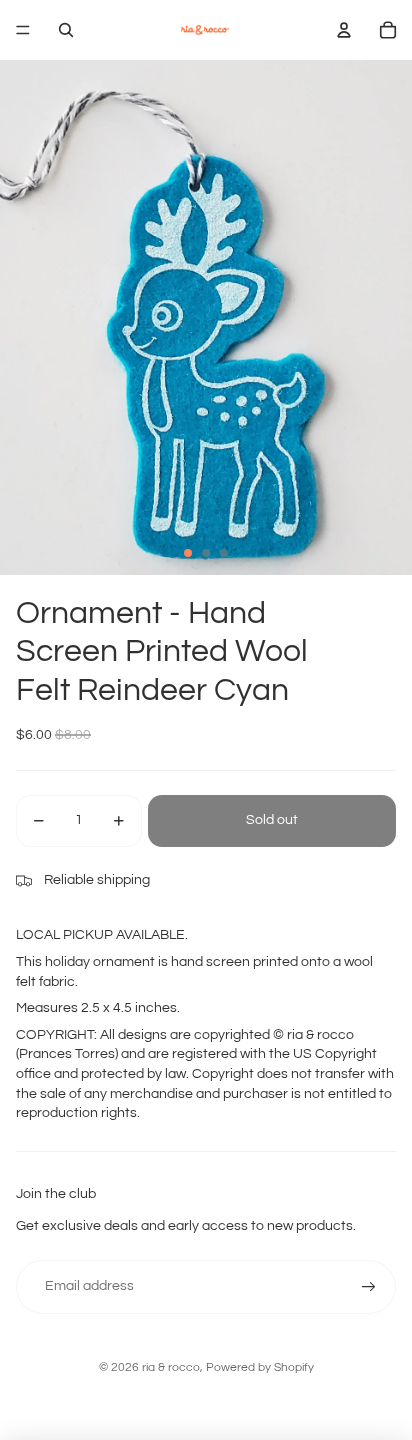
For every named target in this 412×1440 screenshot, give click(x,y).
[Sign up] (369, 1287)
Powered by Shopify (260, 1367)
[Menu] (23, 30)
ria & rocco (171, 1367)
